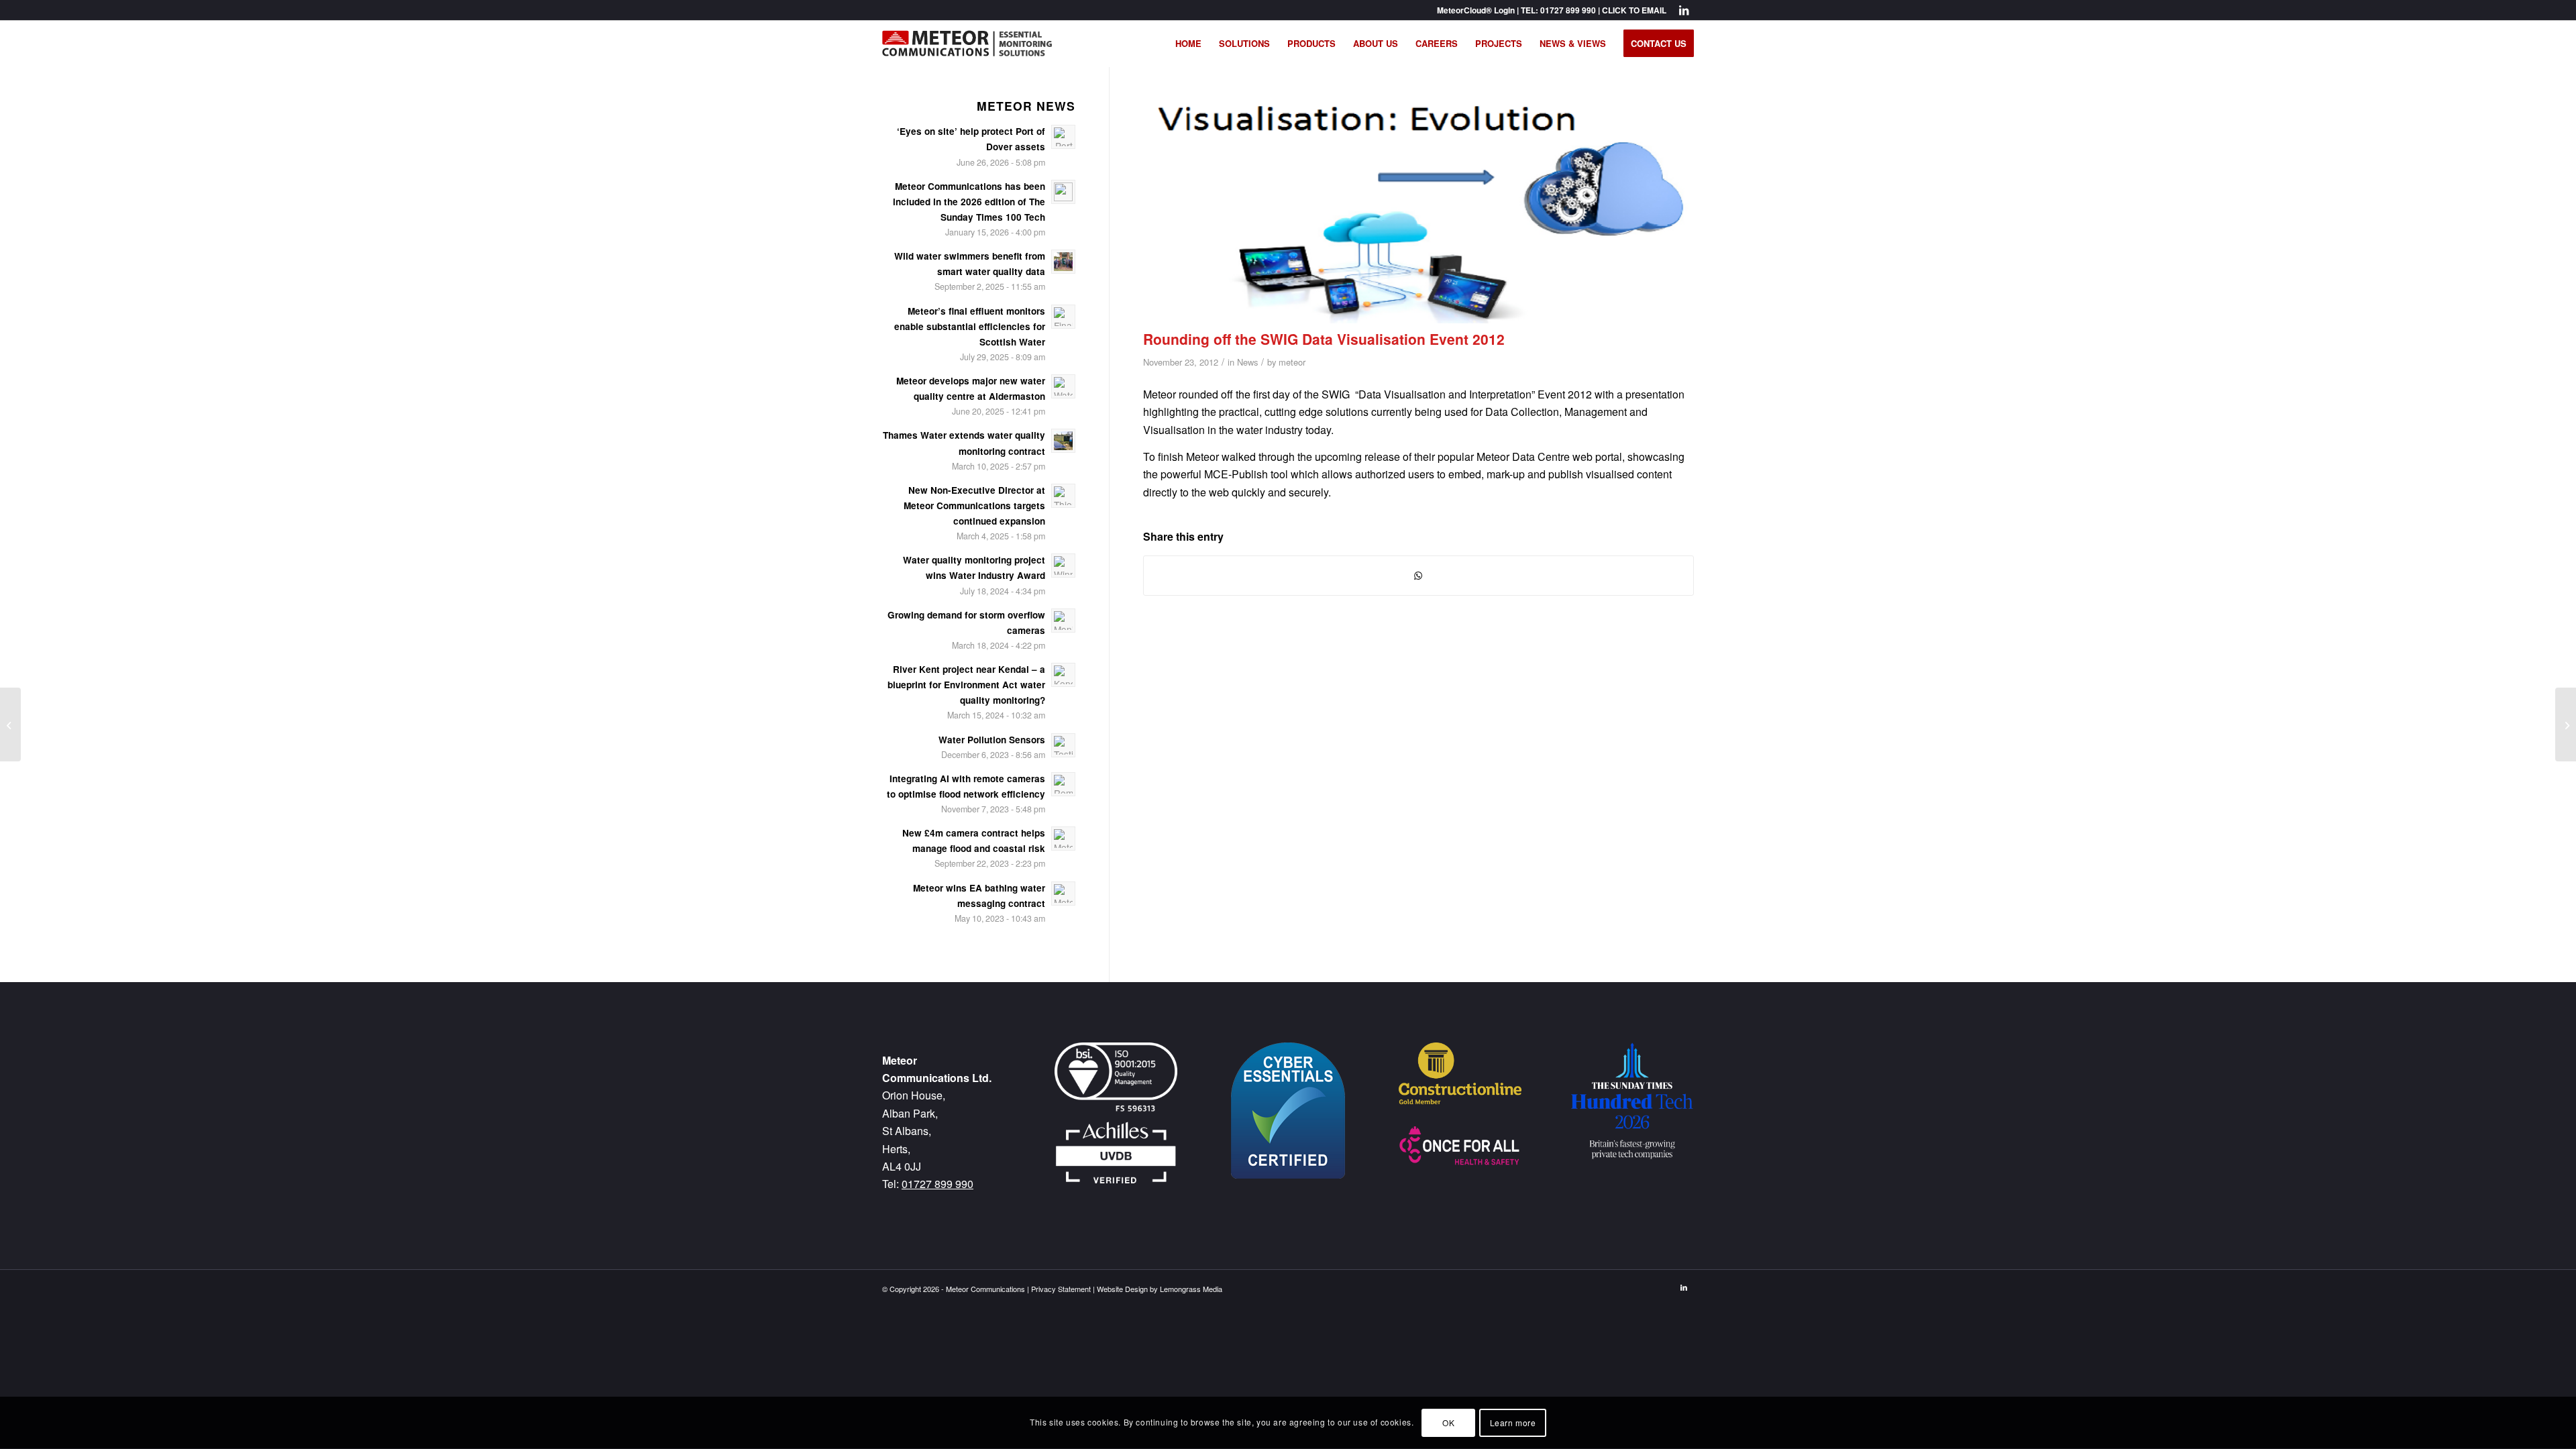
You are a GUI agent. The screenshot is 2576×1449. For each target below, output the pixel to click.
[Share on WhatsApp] (1418, 575)
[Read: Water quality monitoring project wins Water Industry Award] (1063, 566)
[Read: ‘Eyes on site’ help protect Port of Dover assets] (1063, 137)
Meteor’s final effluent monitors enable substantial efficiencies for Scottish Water (970, 326)
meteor (1292, 362)
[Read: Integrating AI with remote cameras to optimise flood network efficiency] (1063, 784)
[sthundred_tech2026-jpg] (1632, 1101)
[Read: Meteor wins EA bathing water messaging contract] (1063, 894)
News (1247, 362)
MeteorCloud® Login (1476, 10)
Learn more (1513, 1423)
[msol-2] (967, 44)
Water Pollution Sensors (992, 740)
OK (1448, 1423)
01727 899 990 (1568, 10)
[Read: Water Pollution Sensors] (1063, 745)
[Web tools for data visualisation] (10, 724)
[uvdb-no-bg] (1116, 1155)
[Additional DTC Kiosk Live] (2566, 724)
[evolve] (1418, 211)
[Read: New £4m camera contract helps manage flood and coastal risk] (1063, 839)
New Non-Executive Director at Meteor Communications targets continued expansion (974, 505)
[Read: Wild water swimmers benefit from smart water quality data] (1063, 262)
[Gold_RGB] (1460, 1073)
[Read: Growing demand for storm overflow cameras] (1063, 621)
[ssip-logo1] (1460, 1146)
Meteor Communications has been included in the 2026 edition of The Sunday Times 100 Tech (969, 202)
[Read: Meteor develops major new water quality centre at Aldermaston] (1063, 386)
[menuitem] (1188, 44)
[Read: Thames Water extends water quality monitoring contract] (1063, 441)
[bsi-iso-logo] (1116, 1077)
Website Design (1122, 1289)
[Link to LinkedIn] (1684, 10)
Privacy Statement (1061, 1289)
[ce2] (1288, 1111)
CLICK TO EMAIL (1634, 10)
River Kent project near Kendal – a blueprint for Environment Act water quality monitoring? (966, 685)
